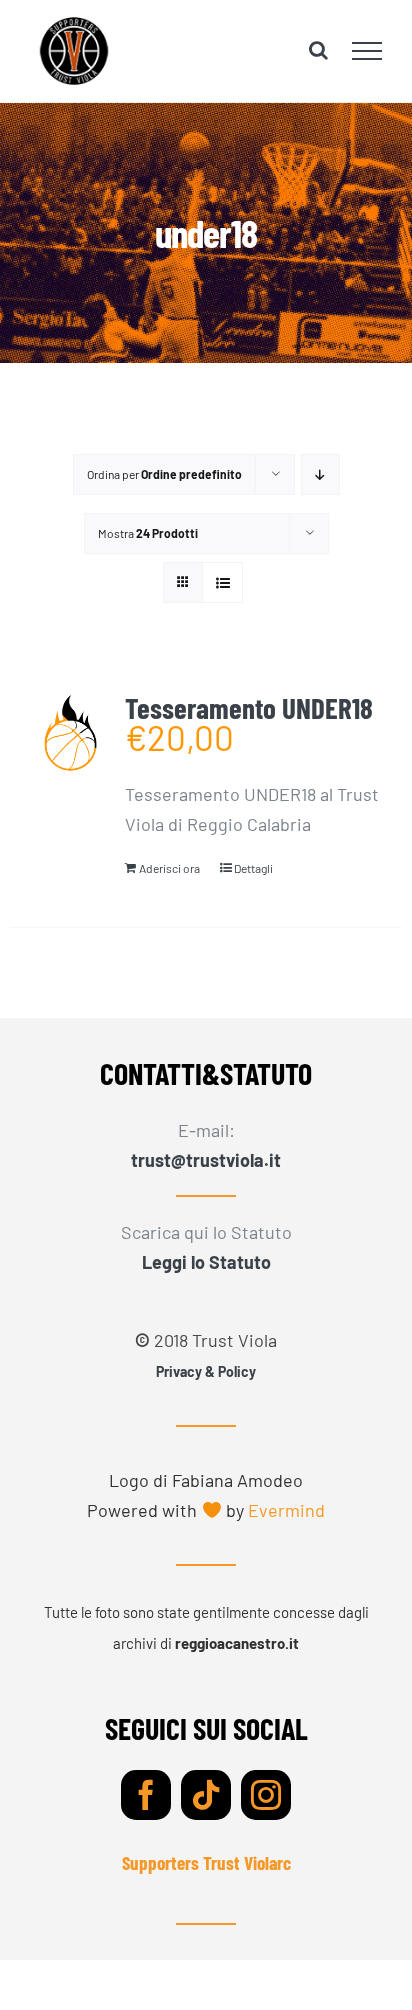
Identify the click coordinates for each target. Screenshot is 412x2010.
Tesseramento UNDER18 (249, 707)
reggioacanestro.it (237, 1643)
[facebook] (146, 1795)
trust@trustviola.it (206, 1160)
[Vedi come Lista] (222, 582)
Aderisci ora (169, 868)
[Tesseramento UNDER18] (70, 733)
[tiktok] (206, 1795)
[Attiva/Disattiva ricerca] (318, 50)
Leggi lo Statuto (206, 1262)
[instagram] (266, 1795)
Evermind (286, 1510)
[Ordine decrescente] (320, 474)
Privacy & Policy (206, 1371)
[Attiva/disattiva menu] (367, 51)
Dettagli (253, 868)
